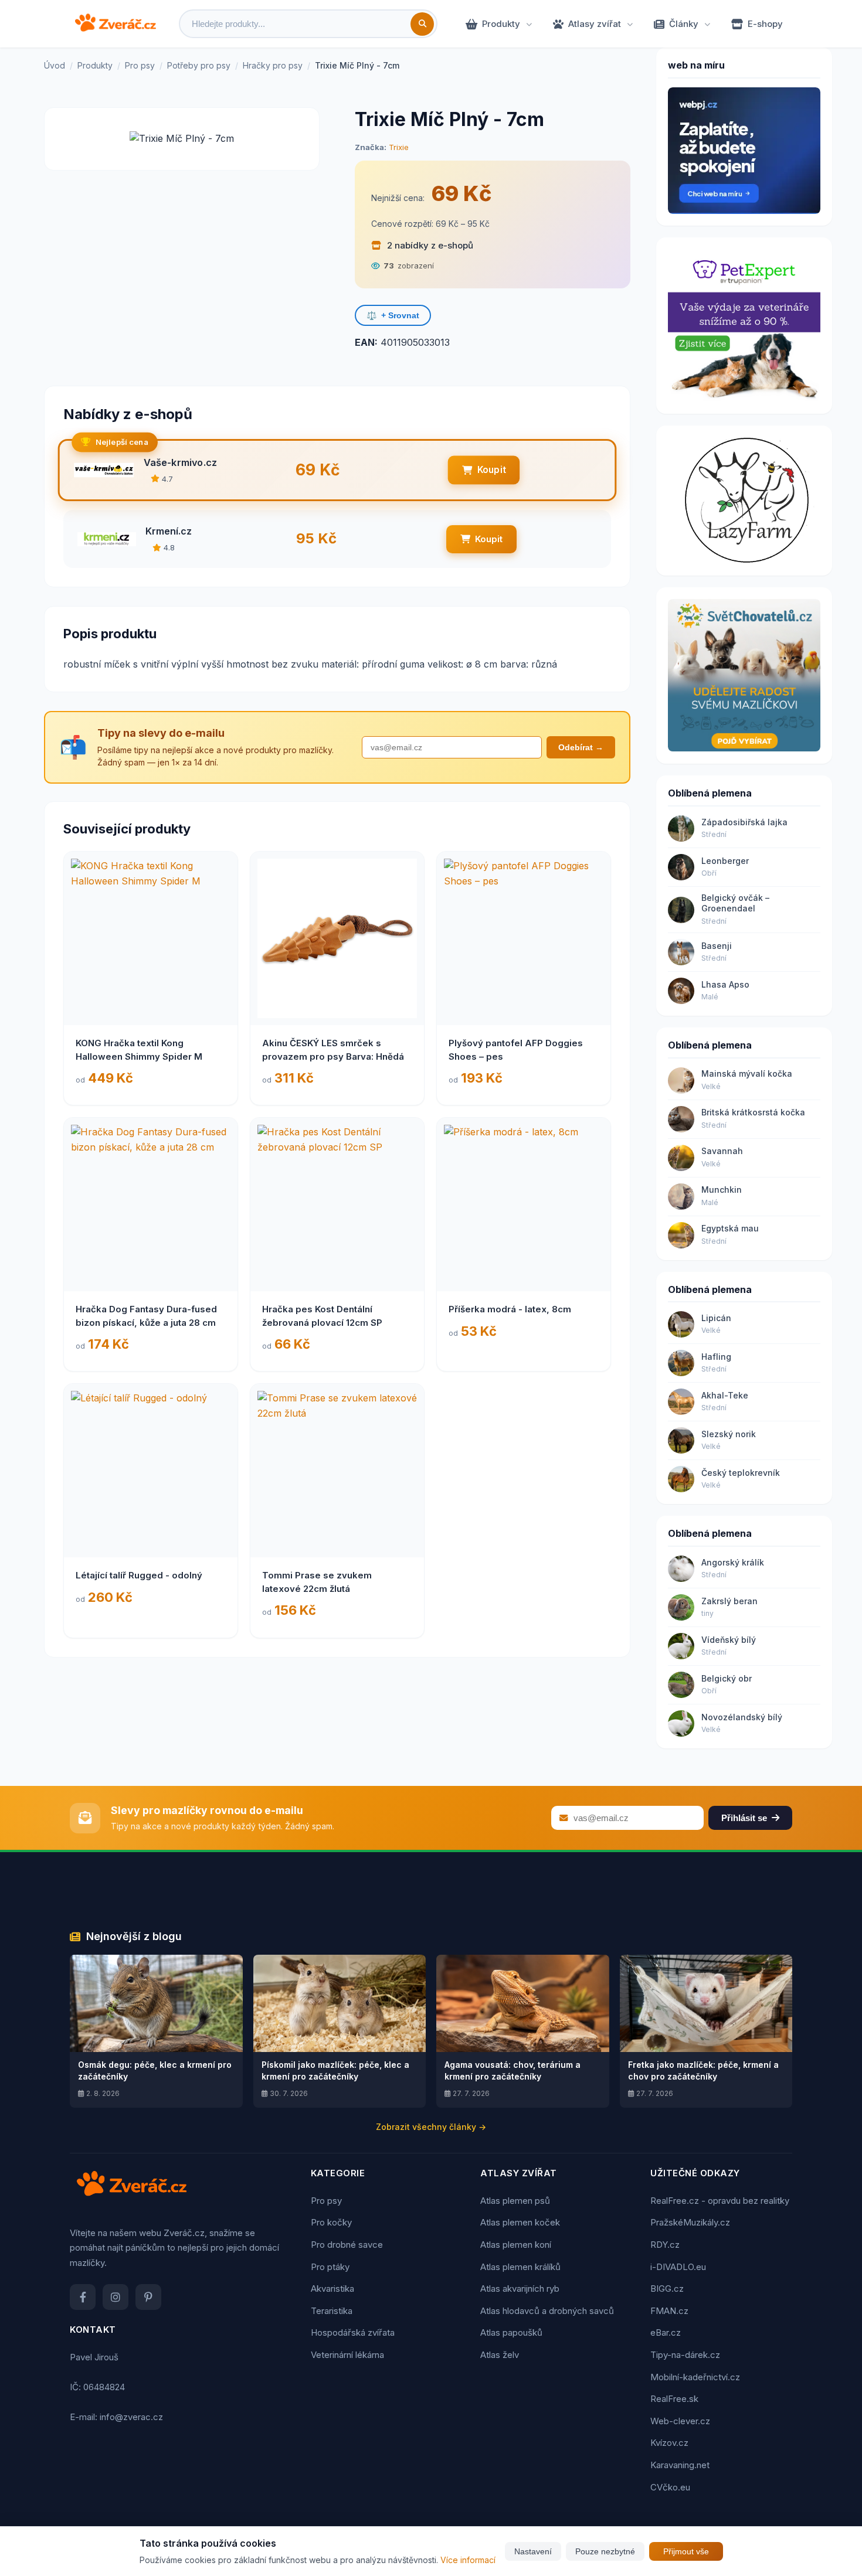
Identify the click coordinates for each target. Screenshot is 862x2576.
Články (684, 24)
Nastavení (533, 2551)
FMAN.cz (669, 2311)
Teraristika (332, 2311)
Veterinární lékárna (347, 2355)
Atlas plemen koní (516, 2245)
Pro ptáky (330, 2267)
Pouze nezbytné (605, 2551)
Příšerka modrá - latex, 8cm (510, 1309)
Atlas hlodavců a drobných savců (547, 2311)
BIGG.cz (667, 2289)
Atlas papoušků (511, 2332)
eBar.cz (666, 2332)
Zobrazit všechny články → (431, 2127)
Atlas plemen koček (520, 2222)
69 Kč (461, 193)
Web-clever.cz (680, 2421)
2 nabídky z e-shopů (429, 245)
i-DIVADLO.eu (678, 2267)
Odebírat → (581, 747)
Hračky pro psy (273, 65)
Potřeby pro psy (199, 65)
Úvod (55, 65)
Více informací (468, 2560)
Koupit (491, 470)
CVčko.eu (670, 2487)
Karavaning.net (680, 2465)
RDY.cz (665, 2245)
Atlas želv (500, 2355)
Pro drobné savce (347, 2245)
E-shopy (765, 24)
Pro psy (140, 65)
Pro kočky (331, 2222)
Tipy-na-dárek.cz (685, 2355)
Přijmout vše (686, 2551)
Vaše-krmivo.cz (180, 462)
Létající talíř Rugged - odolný (139, 1575)
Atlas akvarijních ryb (520, 2289)
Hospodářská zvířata (353, 2332)
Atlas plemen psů (515, 2201)
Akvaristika (332, 2289)
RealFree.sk (674, 2399)
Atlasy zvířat (595, 24)
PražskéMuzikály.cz (690, 2222)
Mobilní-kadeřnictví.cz (695, 2377)
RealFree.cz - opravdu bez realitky (720, 2201)
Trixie (399, 147)
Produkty (501, 24)
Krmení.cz (169, 531)
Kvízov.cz (669, 2443)
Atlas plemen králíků (520, 2267)
